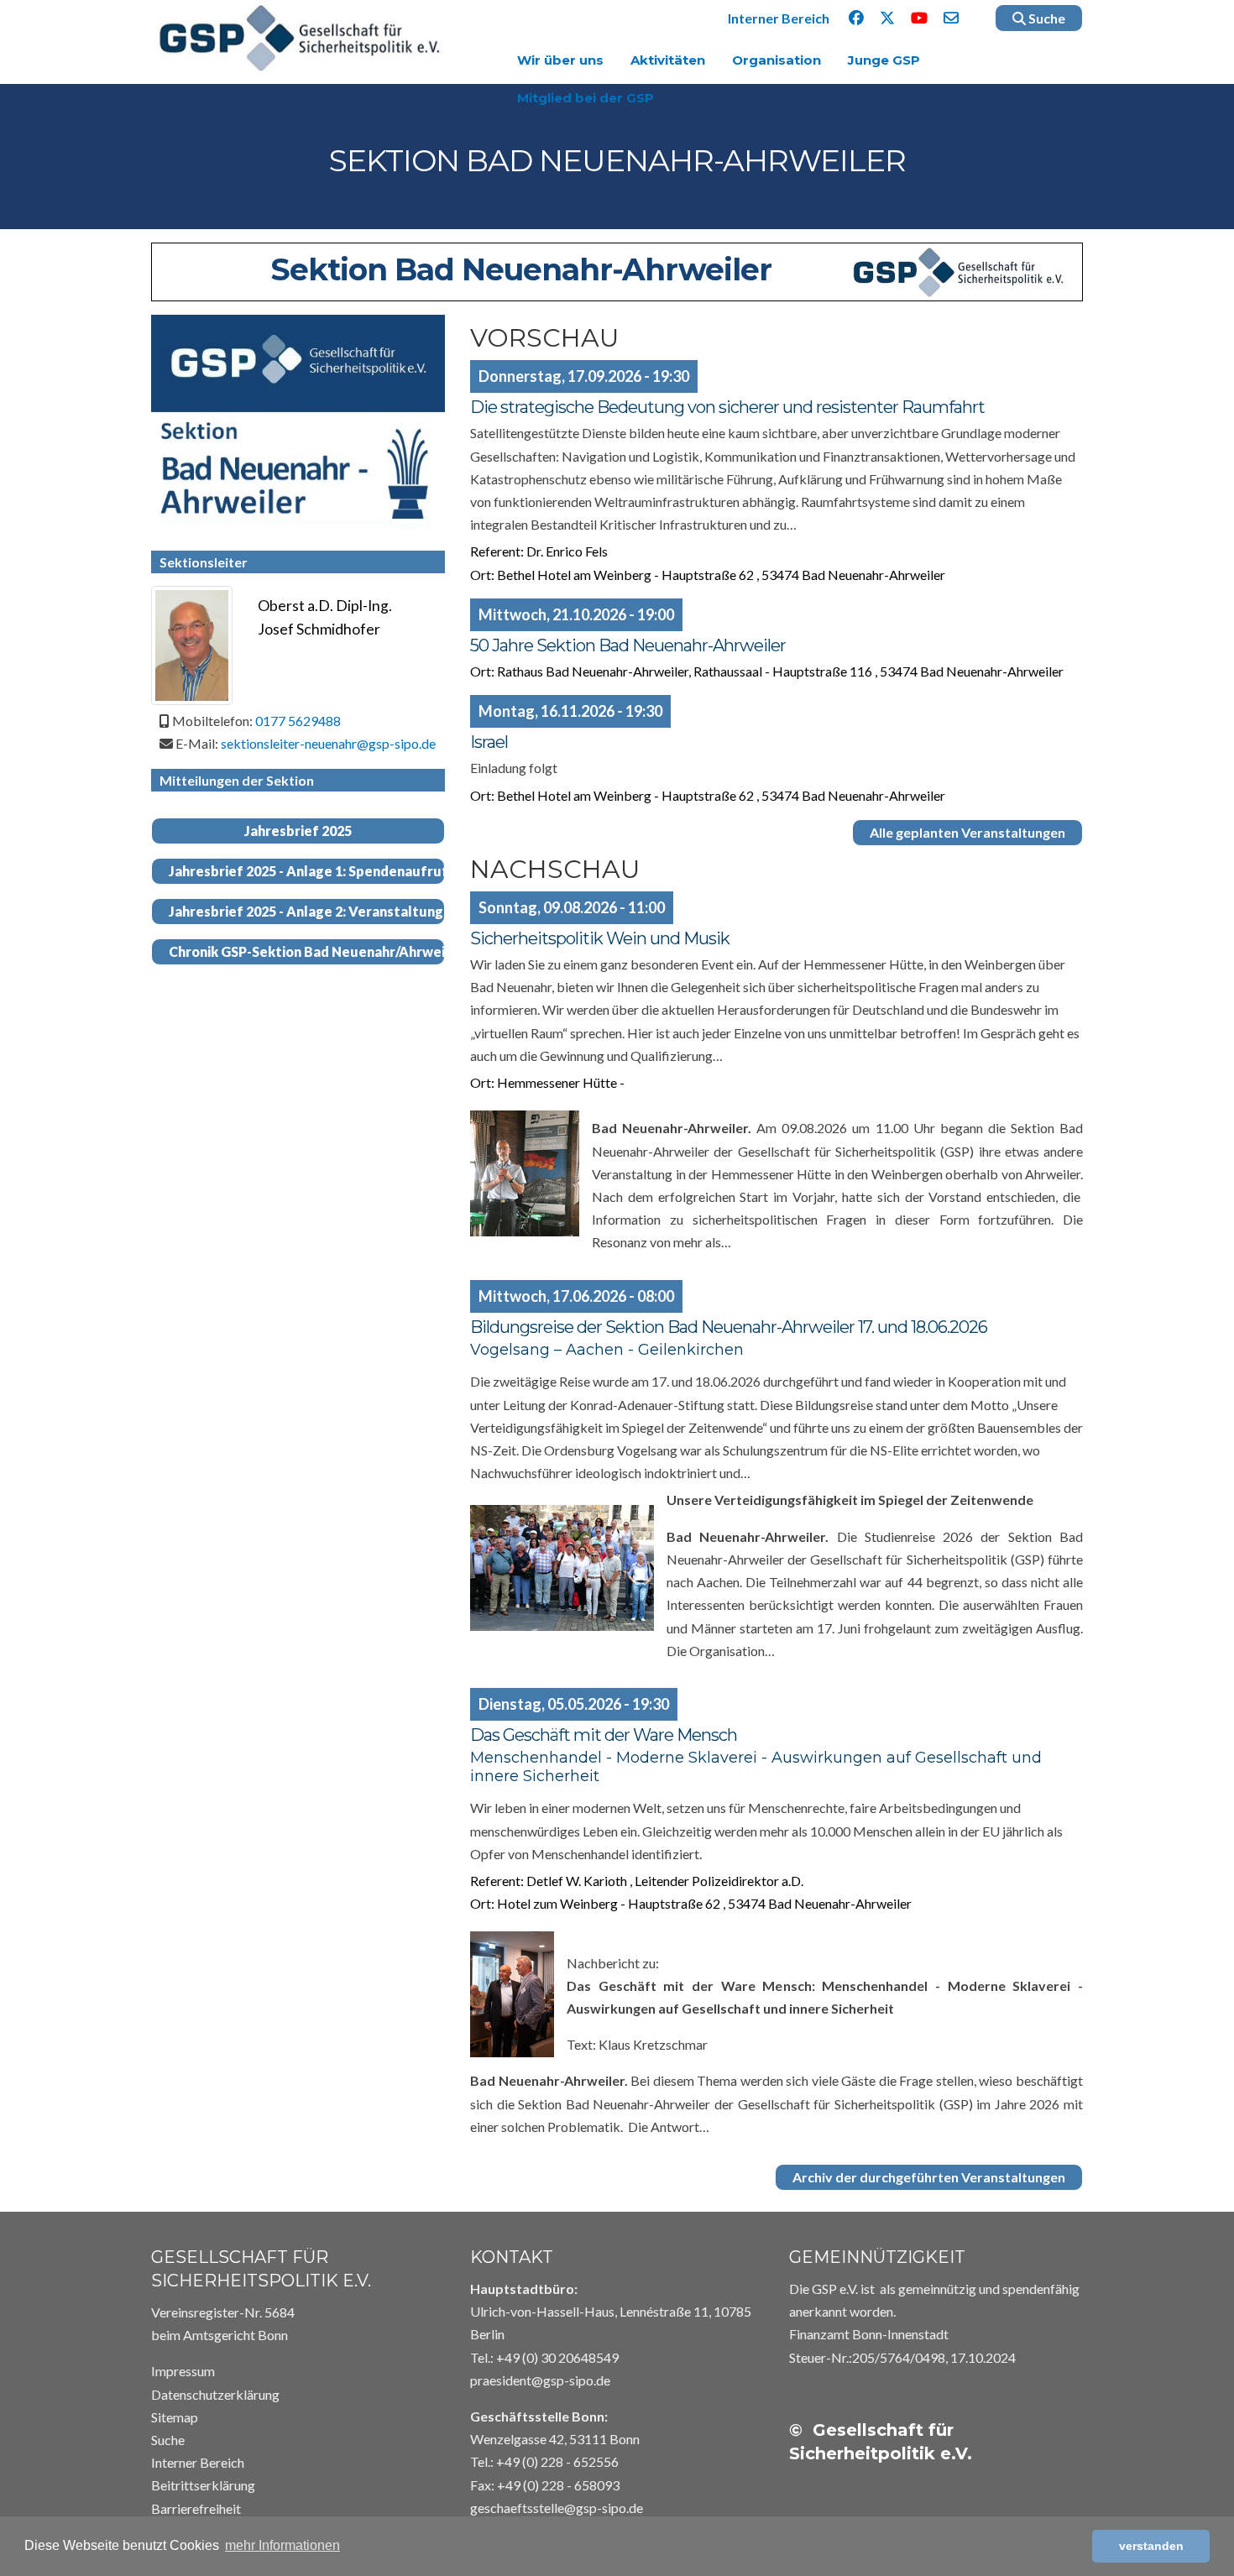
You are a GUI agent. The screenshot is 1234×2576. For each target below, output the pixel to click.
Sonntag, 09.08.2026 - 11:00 (572, 907)
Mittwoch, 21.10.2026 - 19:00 (576, 614)
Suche (1046, 18)
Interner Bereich (779, 18)
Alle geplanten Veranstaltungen (967, 832)
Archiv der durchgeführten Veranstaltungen (929, 2177)
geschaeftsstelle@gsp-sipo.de (557, 2508)
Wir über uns (560, 60)
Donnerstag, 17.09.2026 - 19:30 (584, 376)
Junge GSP (884, 60)
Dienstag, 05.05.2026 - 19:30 (574, 1704)
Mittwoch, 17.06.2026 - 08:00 (576, 1296)
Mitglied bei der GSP (586, 98)
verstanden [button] (1151, 2546)
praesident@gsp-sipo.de (540, 2380)
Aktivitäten (668, 60)
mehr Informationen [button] (282, 2545)
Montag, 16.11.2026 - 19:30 (570, 711)
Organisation (776, 60)
